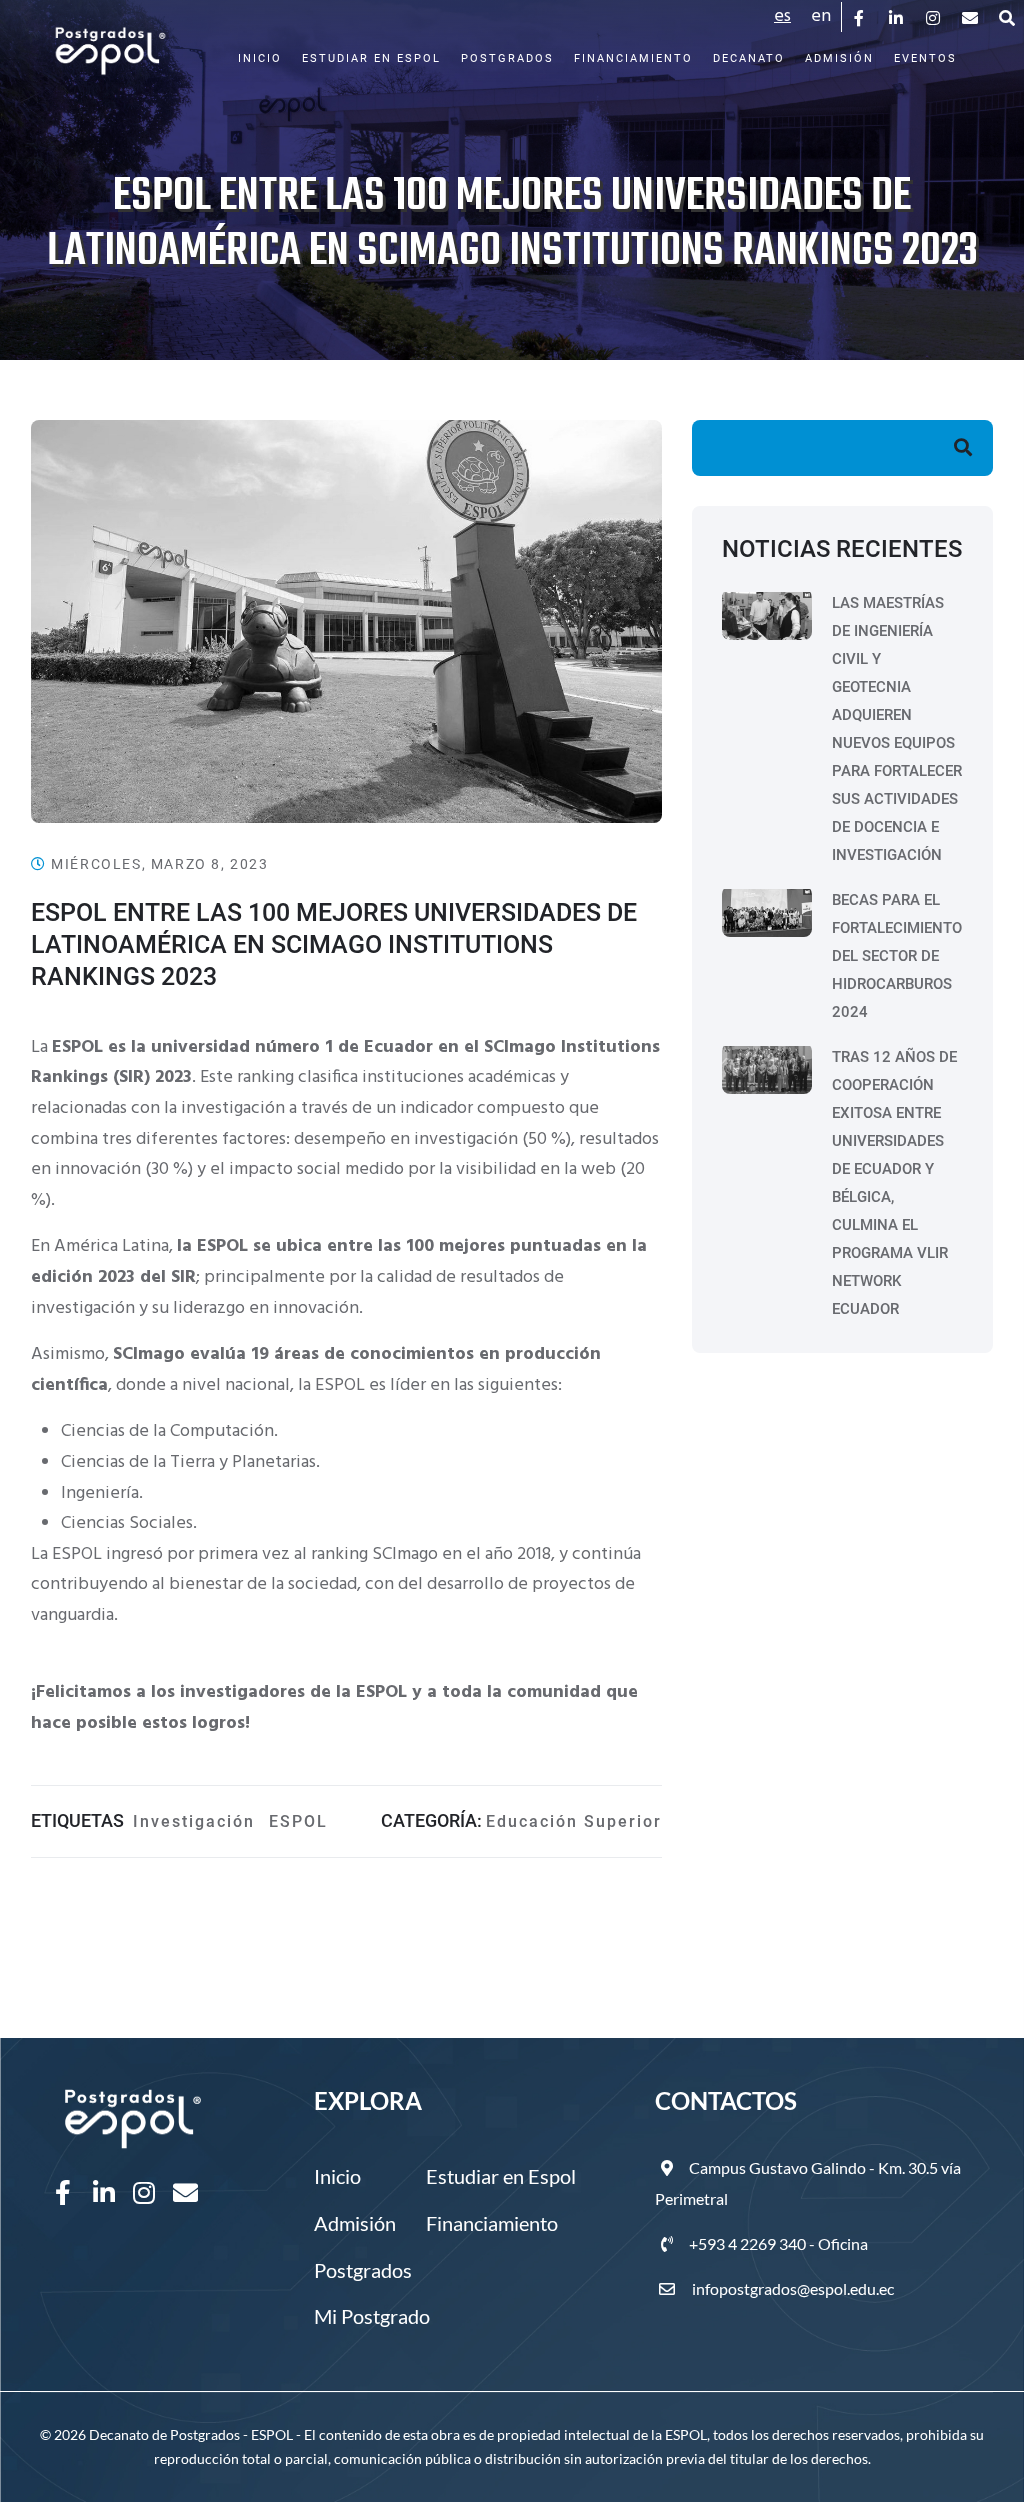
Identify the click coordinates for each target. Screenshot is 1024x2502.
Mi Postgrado (372, 2316)
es (782, 16)
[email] (971, 17)
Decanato (749, 58)
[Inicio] (110, 41)
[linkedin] (897, 17)
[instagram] (934, 17)
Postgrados (507, 58)
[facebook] (860, 17)
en (821, 16)
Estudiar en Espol (371, 58)
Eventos (925, 58)
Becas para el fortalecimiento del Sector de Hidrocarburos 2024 (897, 956)
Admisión (839, 58)
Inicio (260, 58)
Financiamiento (633, 58)
